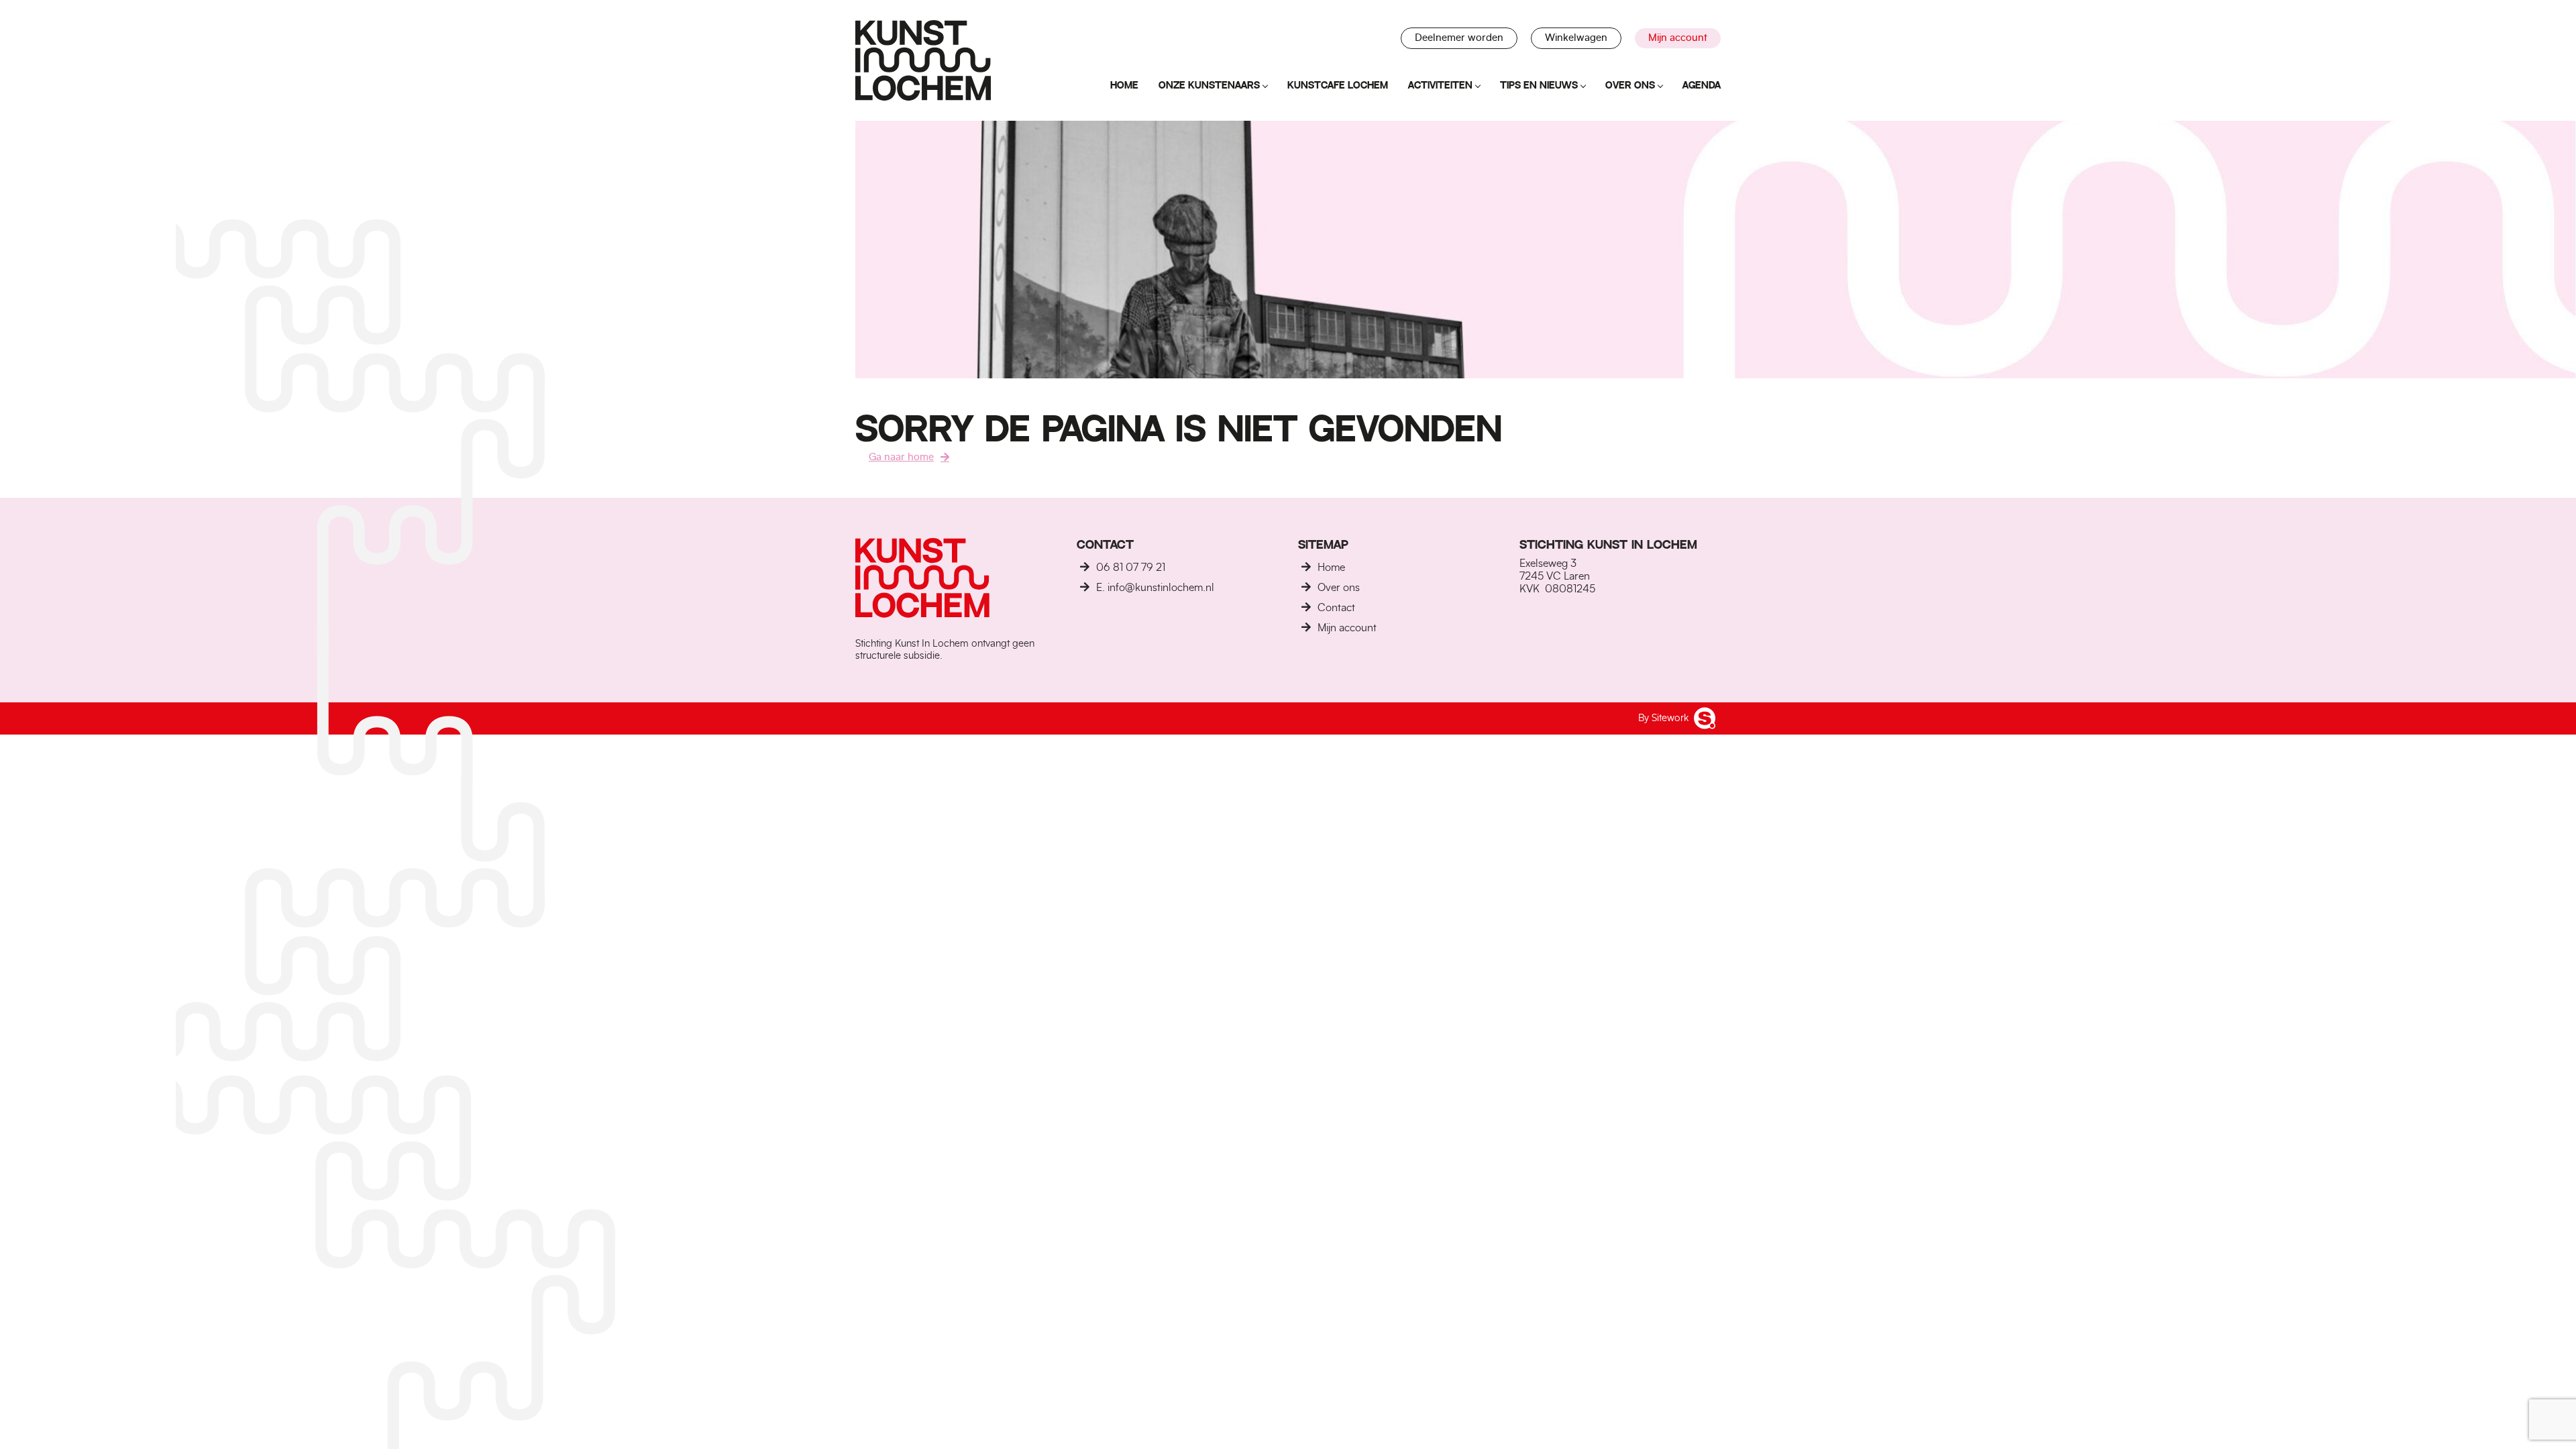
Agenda (1702, 85)
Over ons (1630, 85)
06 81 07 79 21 (1131, 568)
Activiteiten (1440, 85)
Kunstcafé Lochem (1338, 85)
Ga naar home (901, 457)
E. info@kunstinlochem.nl (1155, 588)
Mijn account (1678, 38)
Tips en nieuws (1539, 85)
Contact (1336, 608)
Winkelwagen (1576, 38)
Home (1124, 85)
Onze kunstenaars (1209, 85)
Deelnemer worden (1459, 38)
